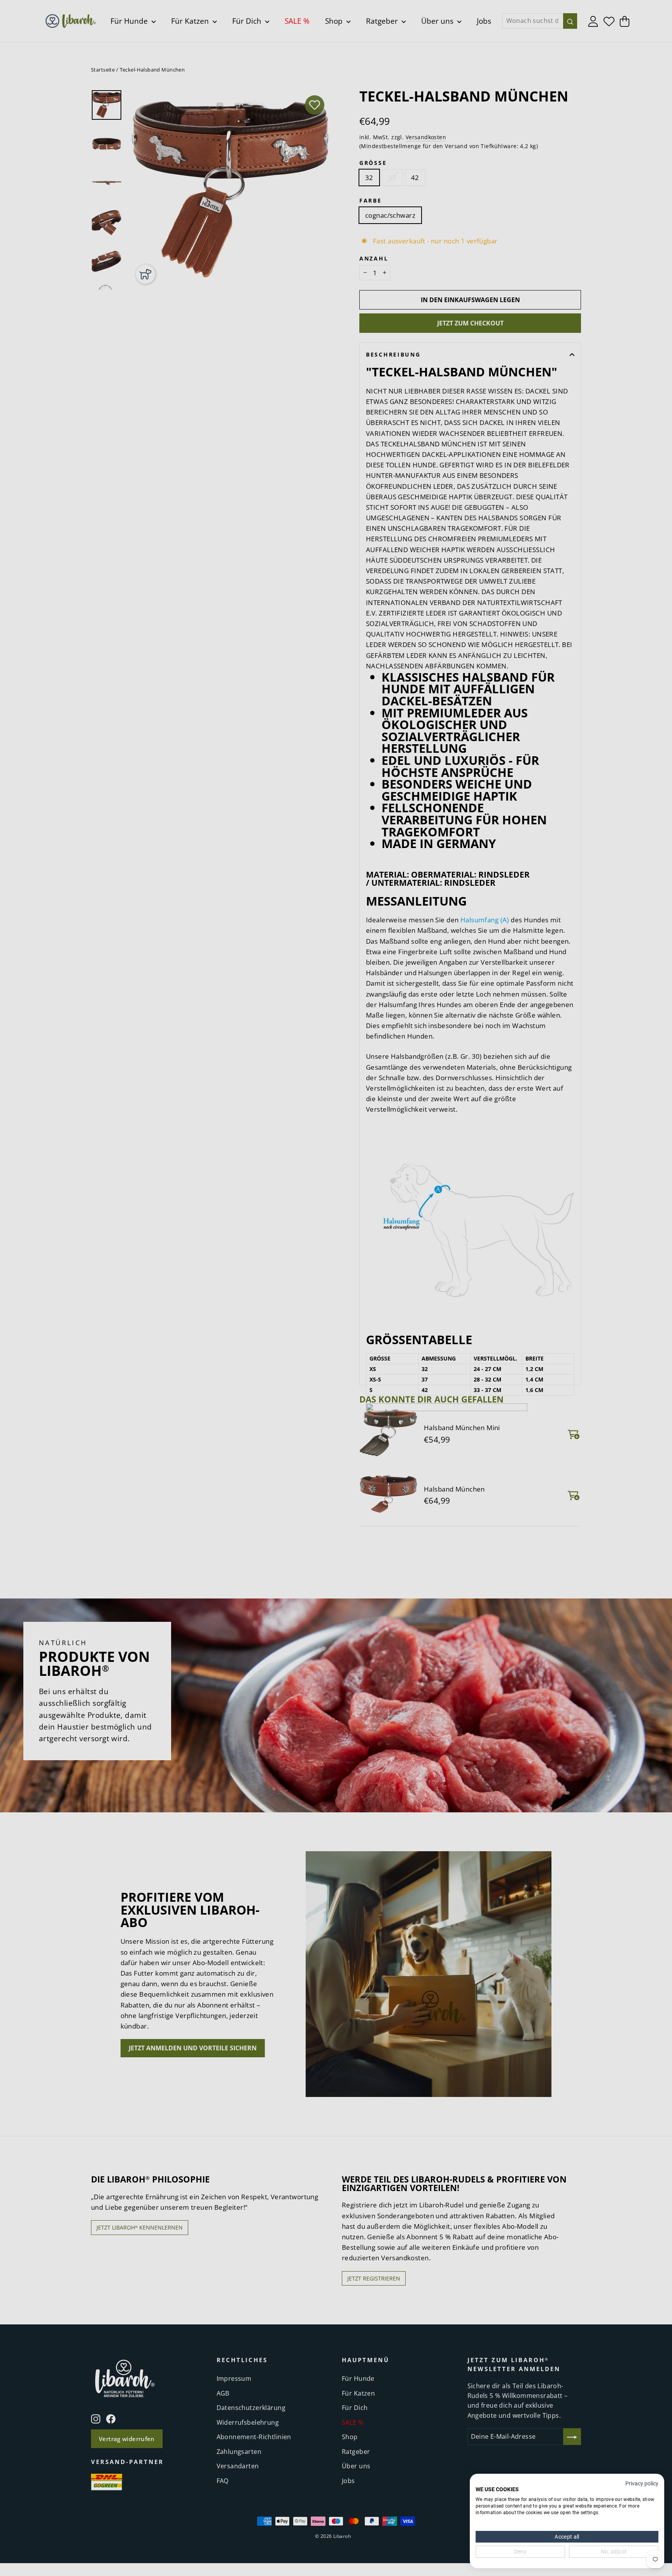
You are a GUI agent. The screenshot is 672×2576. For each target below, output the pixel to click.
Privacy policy (642, 2483)
